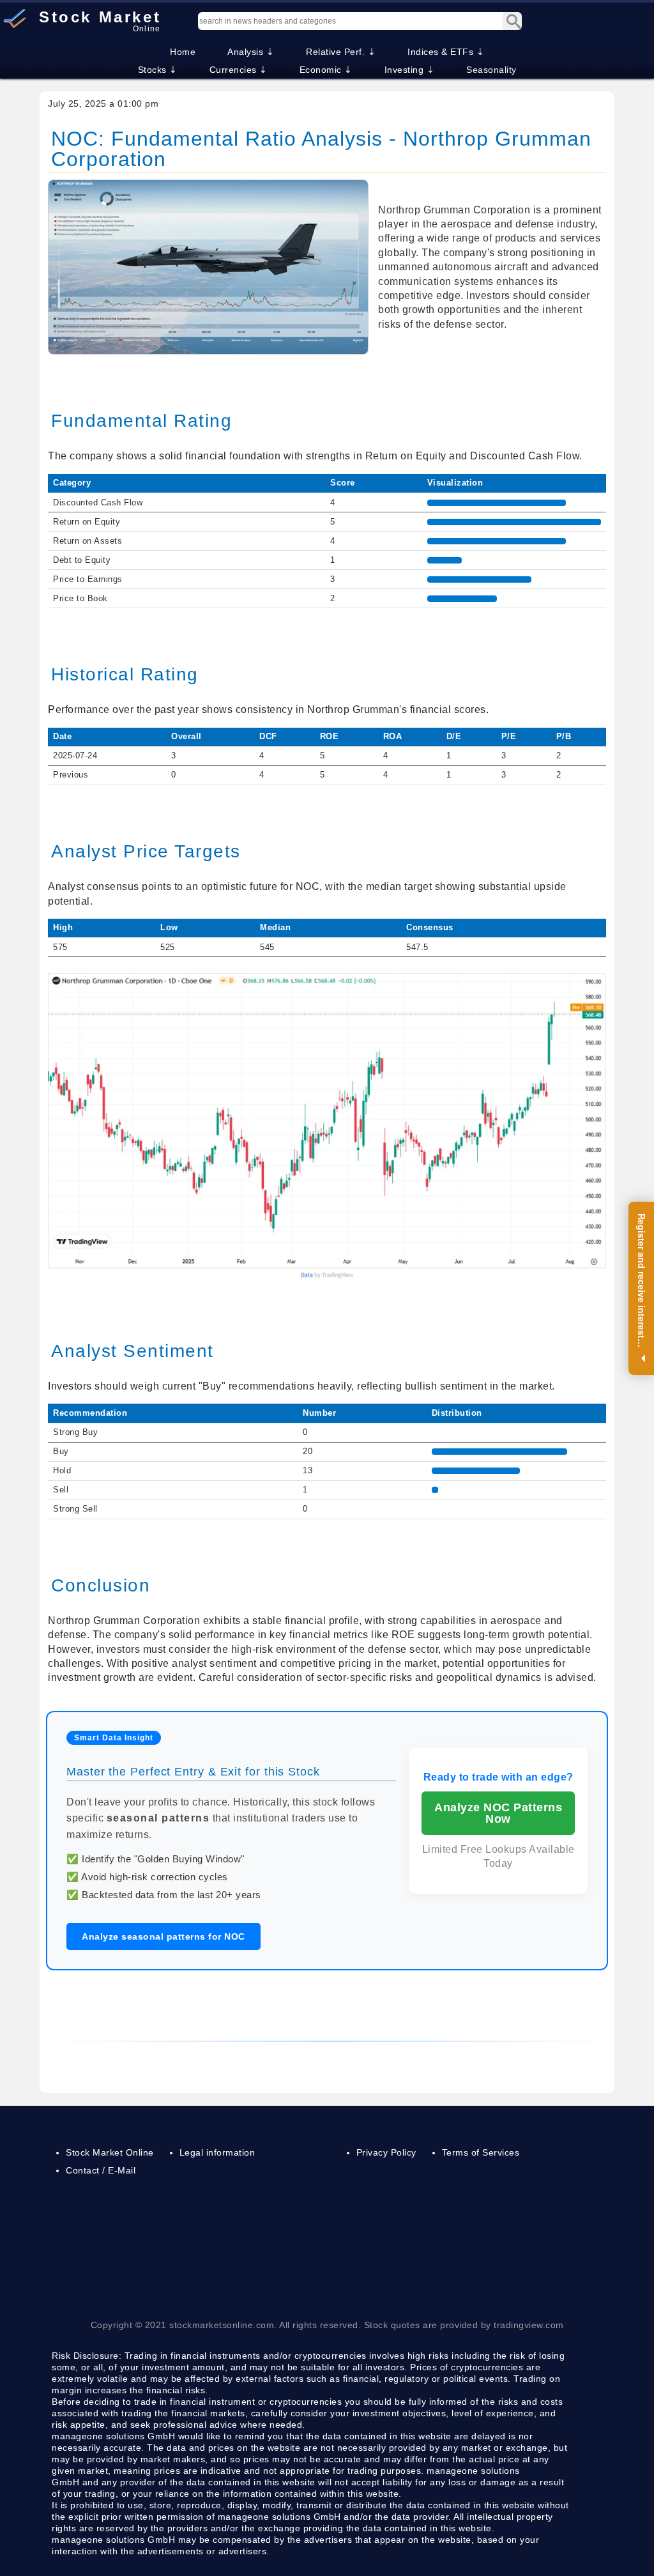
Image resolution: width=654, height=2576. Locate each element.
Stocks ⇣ (158, 70)
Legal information (217, 2152)
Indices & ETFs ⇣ (446, 52)
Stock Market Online (110, 2152)
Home (183, 52)
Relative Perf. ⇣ (341, 52)
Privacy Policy (386, 2152)
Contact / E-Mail (101, 2170)
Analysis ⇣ (251, 52)
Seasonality (491, 70)
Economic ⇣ (326, 70)
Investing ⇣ (410, 70)
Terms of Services (481, 2152)
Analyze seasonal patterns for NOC (163, 1936)
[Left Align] (512, 21)
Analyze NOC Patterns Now (498, 1813)
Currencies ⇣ (239, 70)
